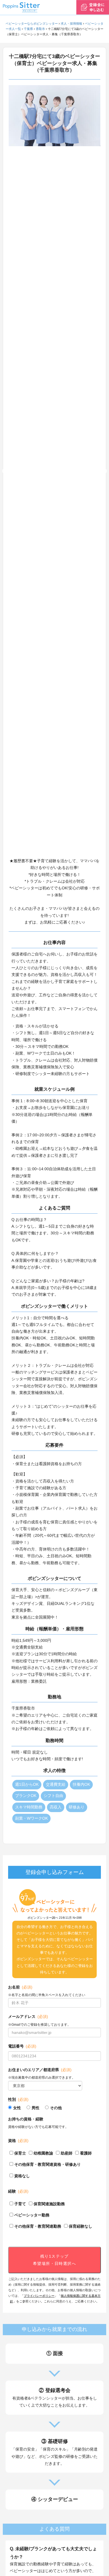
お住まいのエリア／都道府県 (40, 2070)
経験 (18, 2191)
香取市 (40, 29)
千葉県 (28, 29)
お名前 (20, 1987)
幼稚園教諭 (43, 2153)
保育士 (20, 2153)
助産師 (67, 2153)
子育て (20, 2204)
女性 (17, 2108)
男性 (35, 2108)
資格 (18, 2141)
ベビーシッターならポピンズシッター (32, 24)
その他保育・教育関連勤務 (38, 2226)
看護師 (86, 2153)
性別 (18, 2099)
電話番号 (22, 2046)
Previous (4, 471)
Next (105, 471)
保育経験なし (80, 2226)
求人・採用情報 (71, 24)
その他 (56, 2108)
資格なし (22, 2176)
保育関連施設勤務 (49, 2204)
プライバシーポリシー (39, 2296)
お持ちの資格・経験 (26, 2119)
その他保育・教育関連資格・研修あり (48, 2164)
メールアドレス (28, 2016)
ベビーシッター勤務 (32, 2215)
